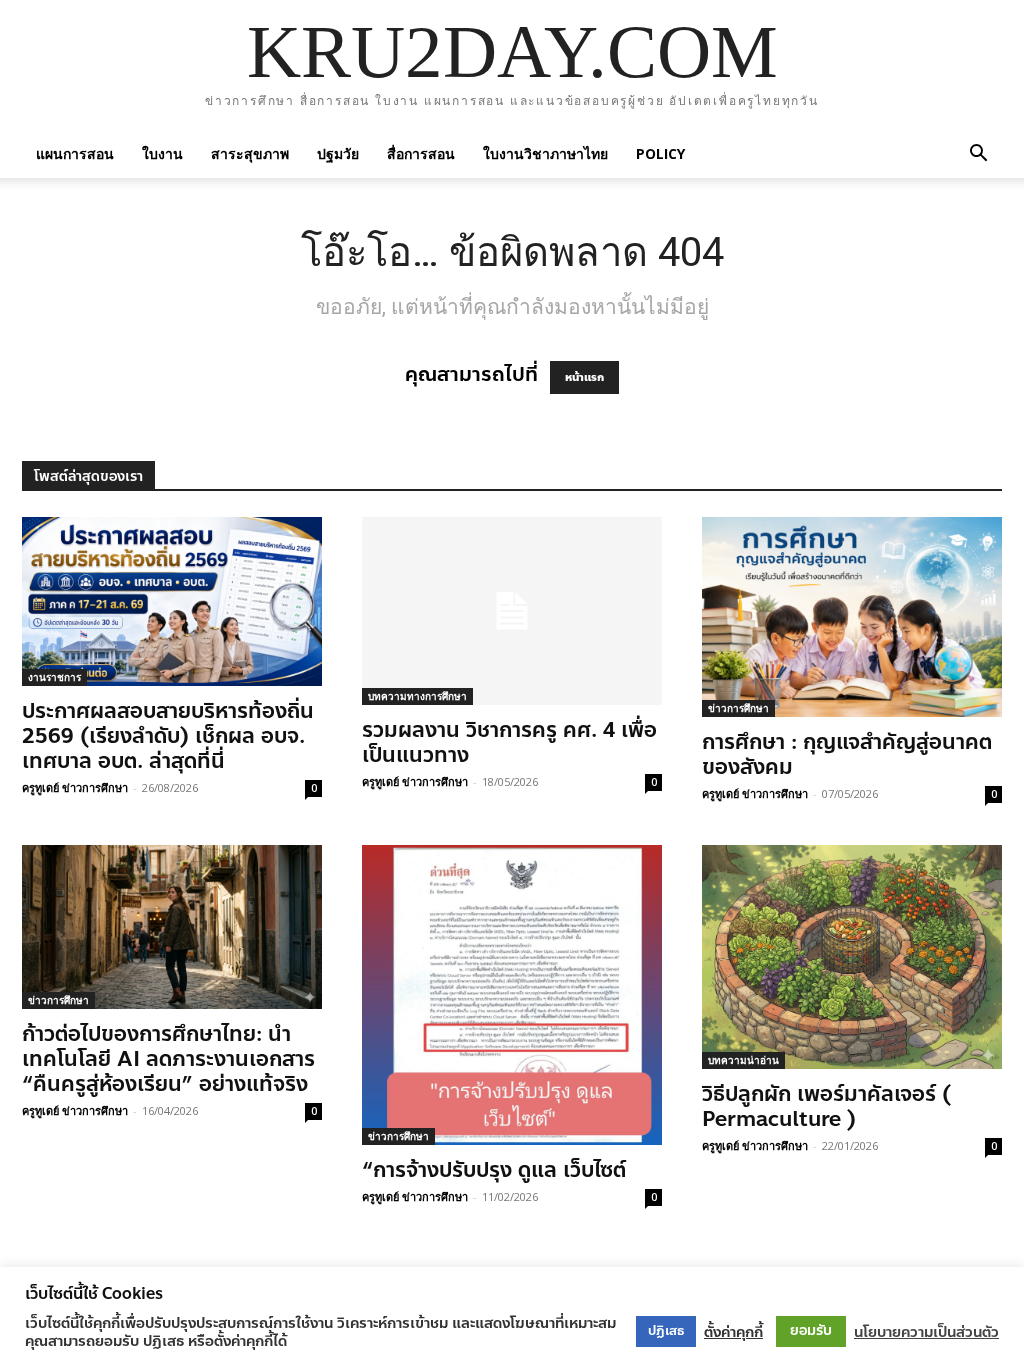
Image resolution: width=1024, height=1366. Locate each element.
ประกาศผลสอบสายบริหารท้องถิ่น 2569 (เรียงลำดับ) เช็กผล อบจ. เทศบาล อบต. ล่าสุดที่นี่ (168, 736)
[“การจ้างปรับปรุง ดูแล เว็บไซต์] (512, 995)
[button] (978, 153)
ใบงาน (162, 153)
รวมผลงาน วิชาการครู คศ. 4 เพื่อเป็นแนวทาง (509, 742)
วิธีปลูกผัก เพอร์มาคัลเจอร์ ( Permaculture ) (826, 1106)
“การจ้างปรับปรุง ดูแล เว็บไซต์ (494, 1170)
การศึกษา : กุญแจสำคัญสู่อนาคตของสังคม (847, 754)
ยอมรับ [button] (811, 1330)
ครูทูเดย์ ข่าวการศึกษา (75, 787)
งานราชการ (54, 677)
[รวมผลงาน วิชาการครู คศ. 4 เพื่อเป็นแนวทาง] (512, 611)
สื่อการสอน (421, 153)
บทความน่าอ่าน (743, 1060)
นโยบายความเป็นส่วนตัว (926, 1332)
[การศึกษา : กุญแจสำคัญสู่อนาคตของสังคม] (852, 617)
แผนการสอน (75, 153)
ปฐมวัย (338, 153)
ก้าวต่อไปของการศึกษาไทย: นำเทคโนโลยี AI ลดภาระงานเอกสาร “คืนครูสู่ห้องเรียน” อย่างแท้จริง (168, 1059)
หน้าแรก (584, 377)
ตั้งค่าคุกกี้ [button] (733, 1332)
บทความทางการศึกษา (417, 696)
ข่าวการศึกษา (738, 708)
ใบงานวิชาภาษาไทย (545, 153)
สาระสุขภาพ (250, 153)
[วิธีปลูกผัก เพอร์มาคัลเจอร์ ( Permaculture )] (852, 957)
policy (660, 153)
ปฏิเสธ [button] (666, 1331)
